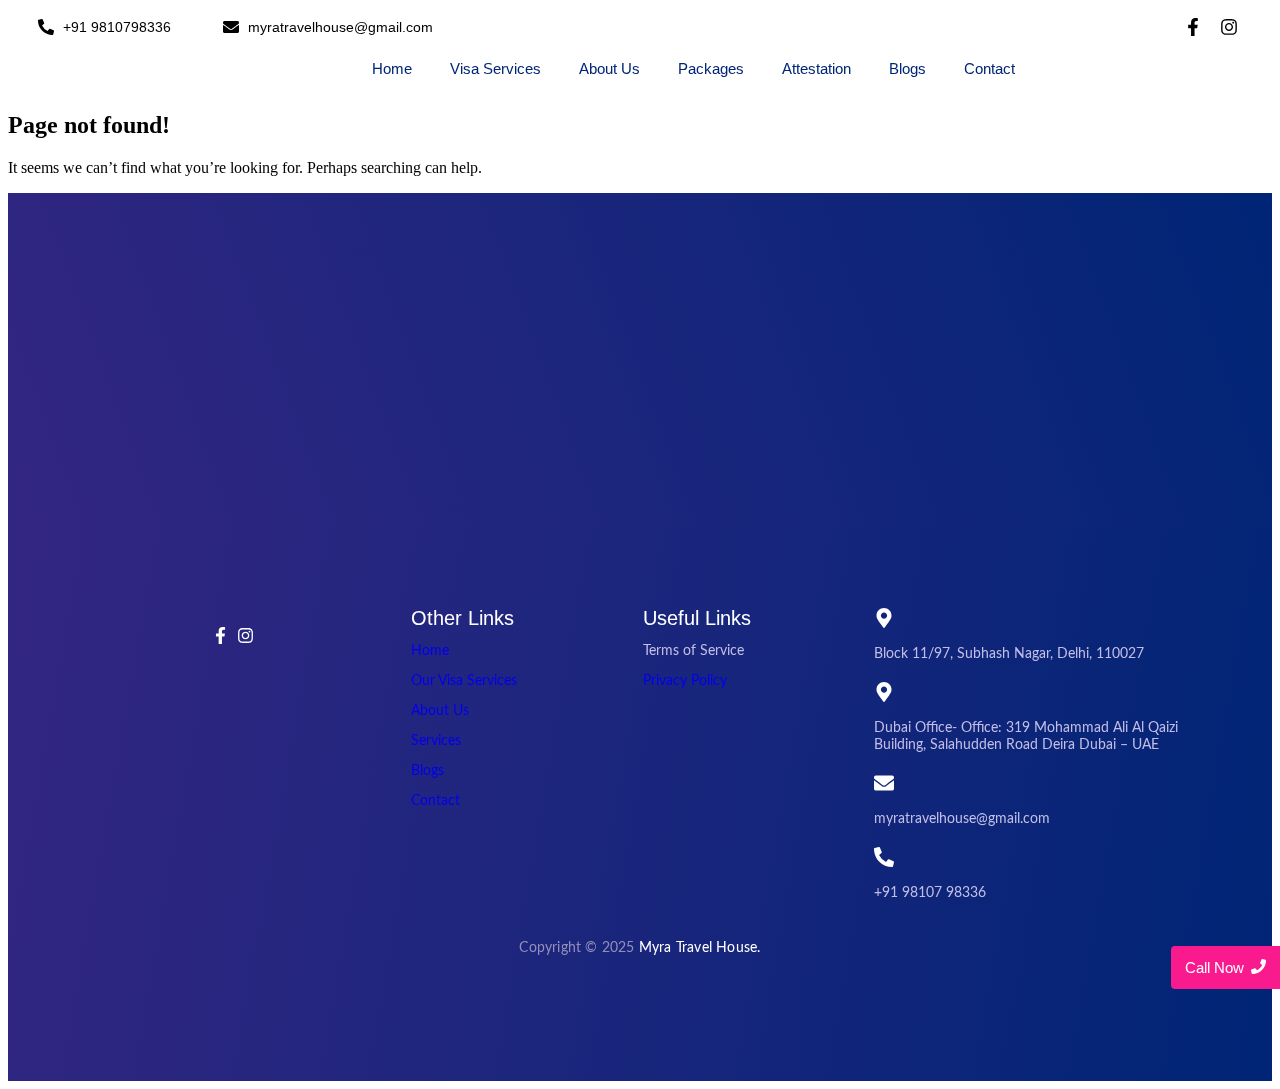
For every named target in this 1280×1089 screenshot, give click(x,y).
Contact (989, 68)
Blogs (907, 68)
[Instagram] (1229, 27)
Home (392, 68)
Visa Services (495, 68)
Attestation (816, 68)
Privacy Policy (685, 681)
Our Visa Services (464, 681)
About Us (609, 68)
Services (436, 741)
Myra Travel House (698, 948)
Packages (711, 68)
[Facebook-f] (1193, 27)
